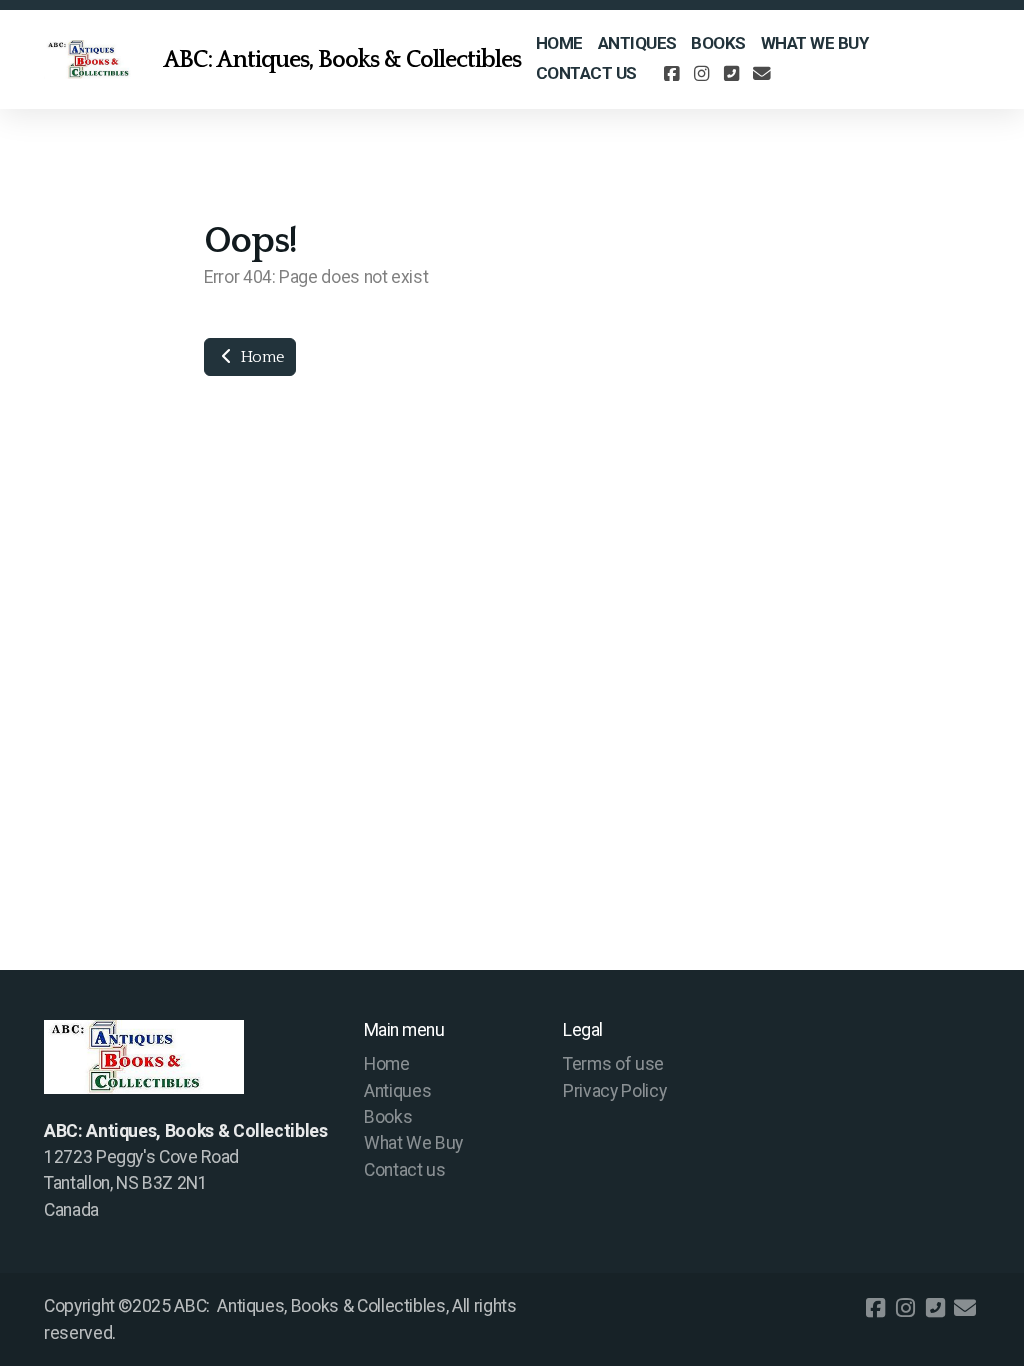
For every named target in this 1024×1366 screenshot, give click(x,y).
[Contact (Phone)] (732, 74)
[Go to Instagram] (702, 74)
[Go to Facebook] (672, 74)
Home (260, 357)
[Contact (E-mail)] (762, 74)
